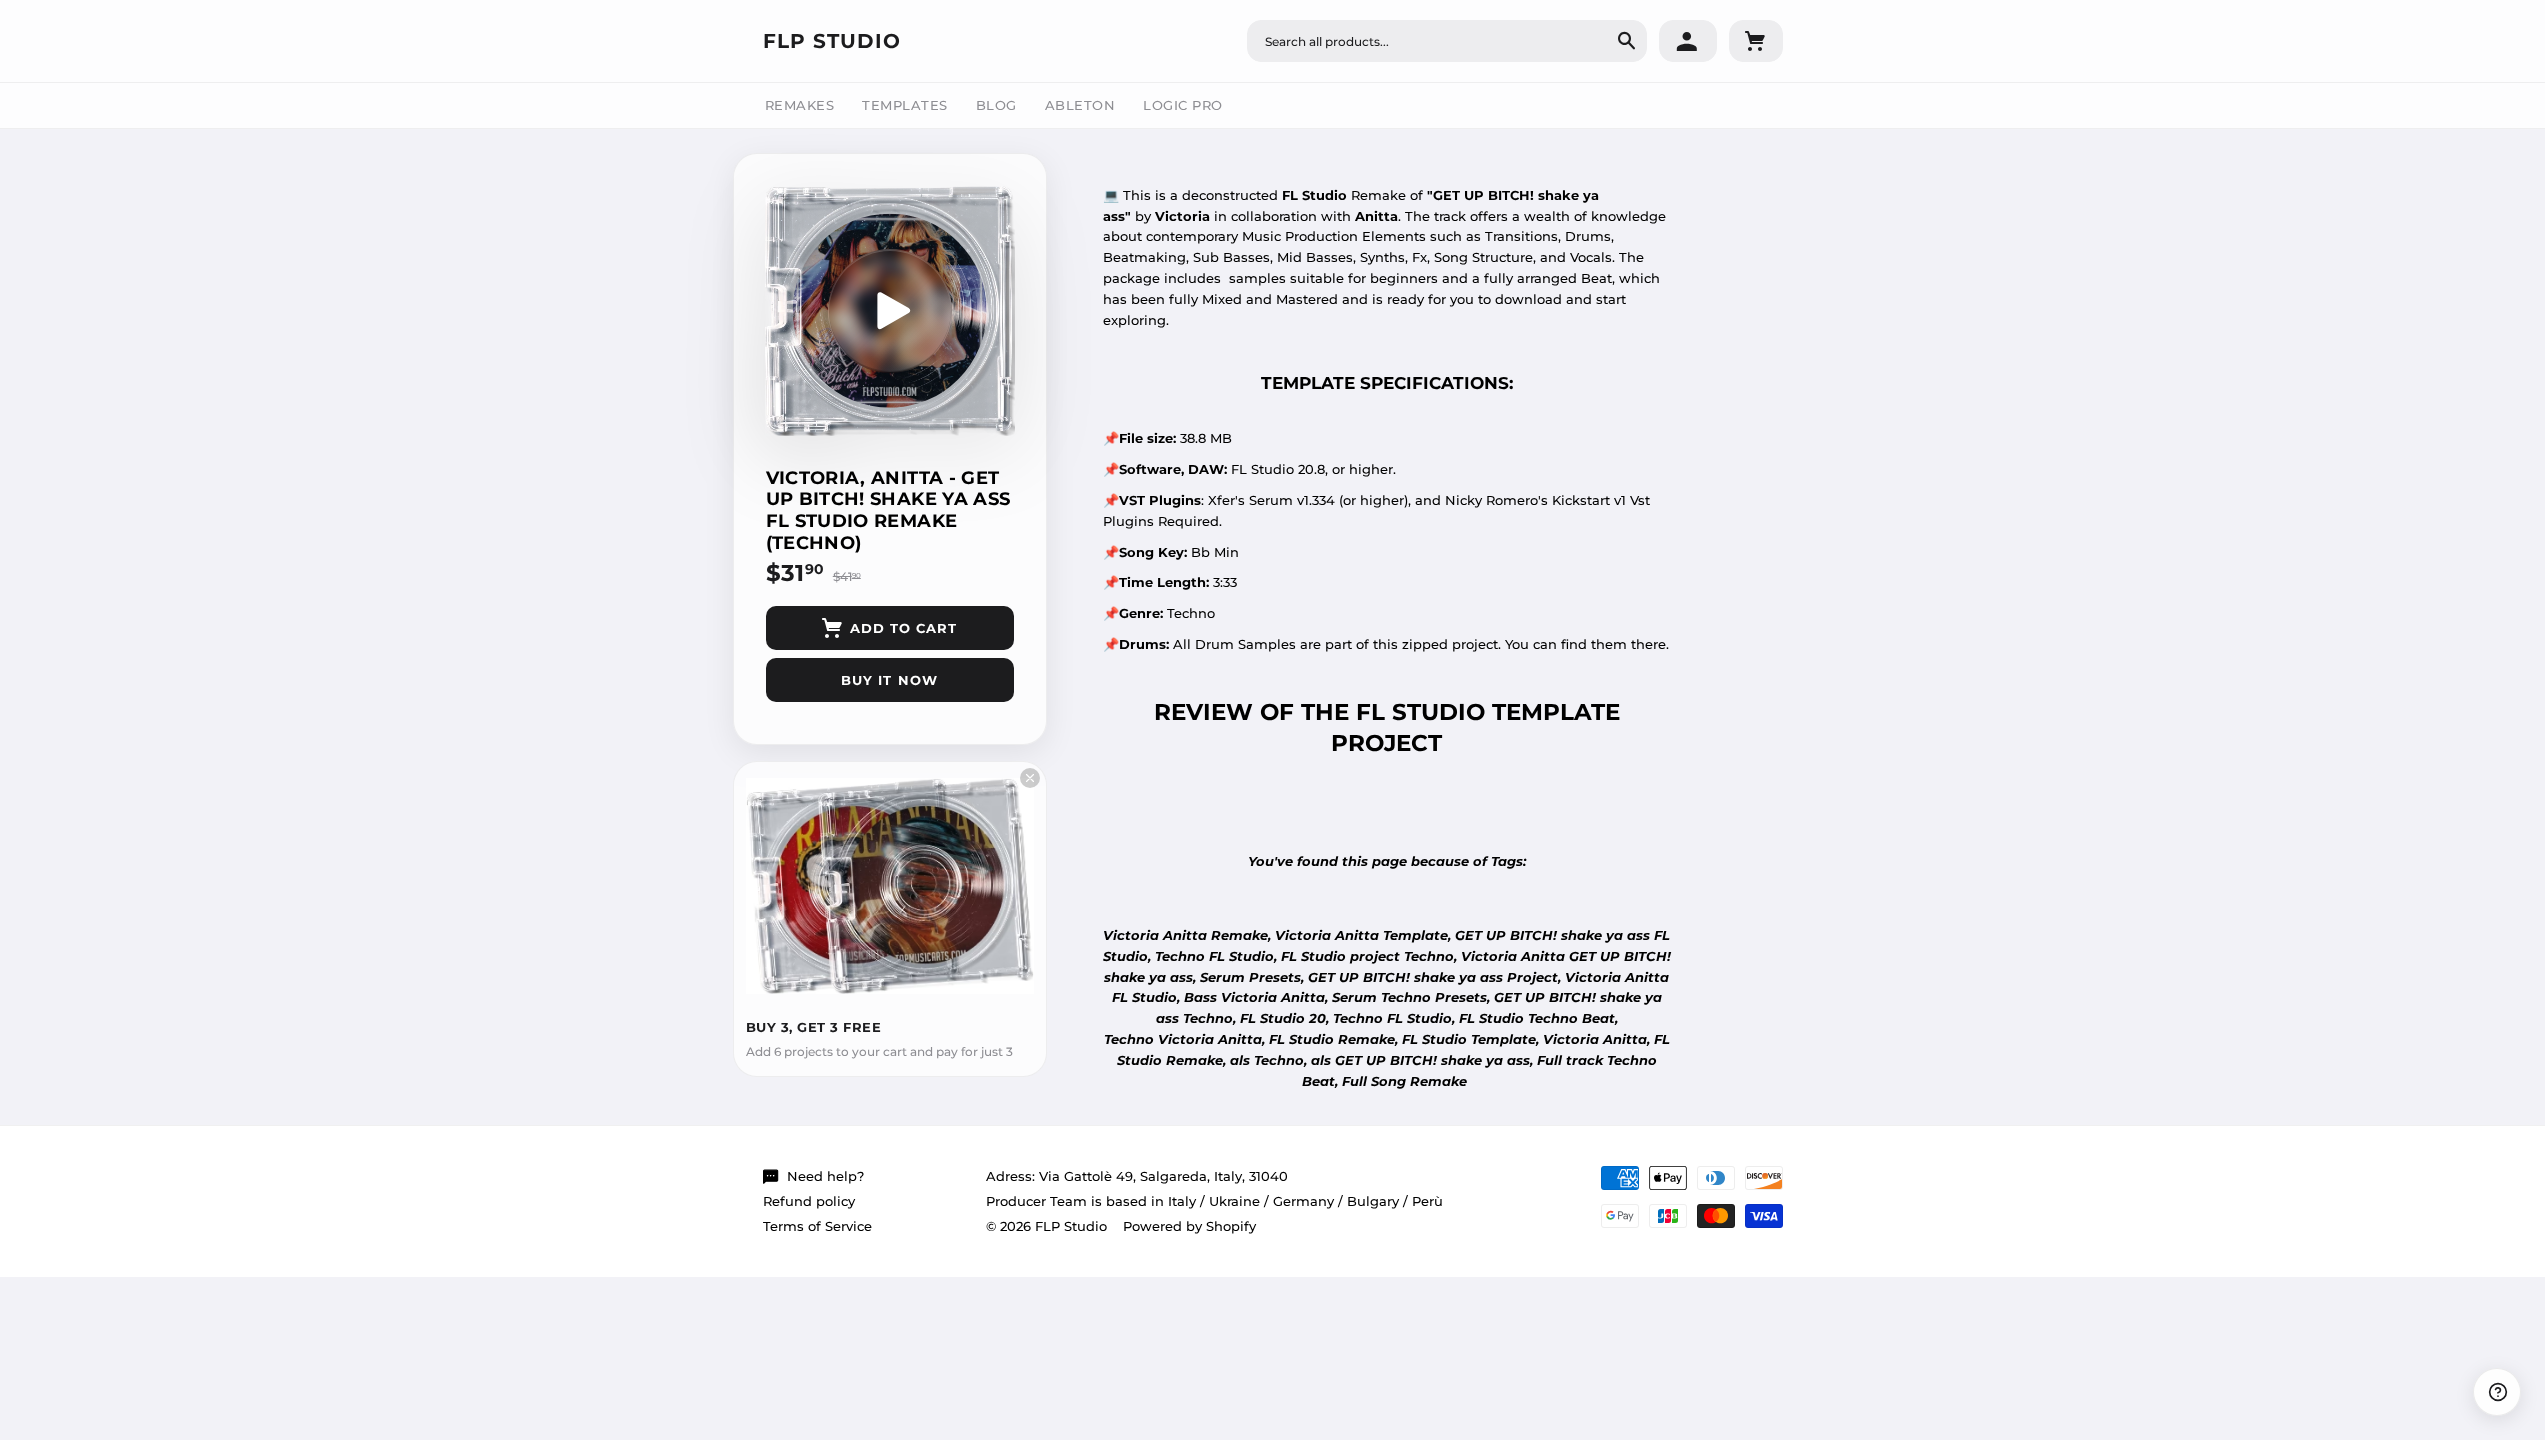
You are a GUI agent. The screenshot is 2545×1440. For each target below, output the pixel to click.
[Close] (1030, 778)
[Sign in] (1688, 41)
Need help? (825, 1176)
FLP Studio (832, 41)
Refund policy (809, 1201)
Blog (996, 105)
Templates (905, 105)
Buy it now (889, 680)
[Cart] (1756, 41)
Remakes (800, 105)
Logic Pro (1183, 105)
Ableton (1080, 105)
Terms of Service (817, 1226)
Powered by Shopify (1189, 1226)
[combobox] (1447, 41)
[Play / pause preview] (890, 311)
